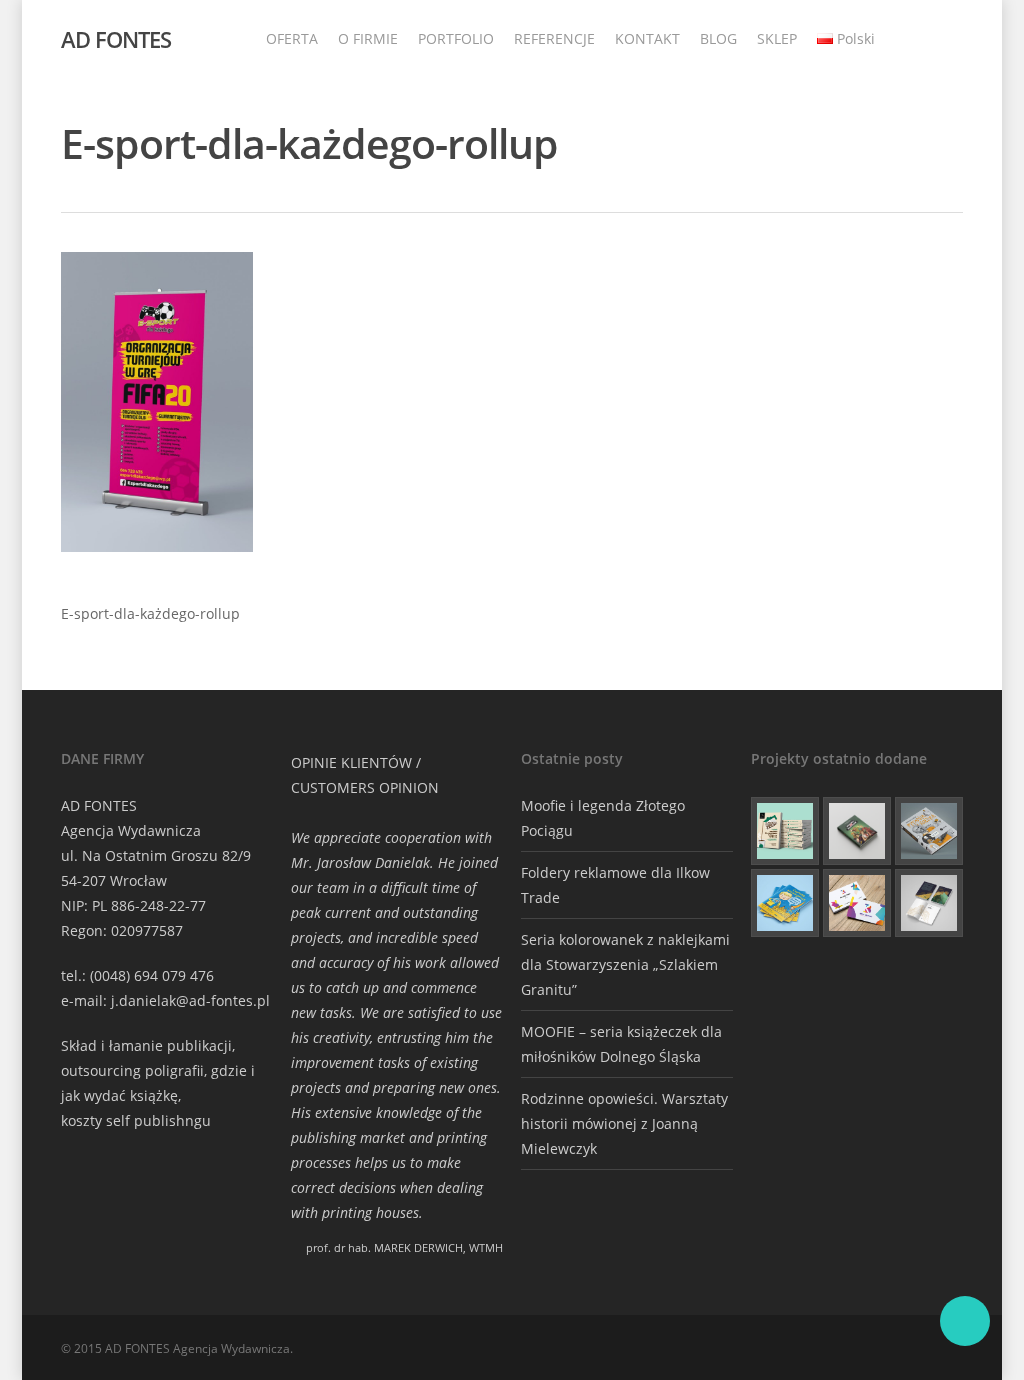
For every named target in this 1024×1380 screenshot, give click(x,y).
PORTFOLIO (456, 38)
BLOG (718, 38)
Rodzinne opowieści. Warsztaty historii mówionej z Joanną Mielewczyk (624, 1123)
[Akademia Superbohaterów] (857, 831)
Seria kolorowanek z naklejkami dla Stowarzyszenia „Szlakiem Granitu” (625, 964)
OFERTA (292, 38)
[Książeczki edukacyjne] (785, 903)
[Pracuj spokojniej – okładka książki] (785, 831)
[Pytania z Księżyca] (929, 831)
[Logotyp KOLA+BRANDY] (857, 903)
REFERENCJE (554, 38)
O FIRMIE (368, 38)
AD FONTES (116, 39)
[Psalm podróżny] (929, 903)
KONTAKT (647, 38)
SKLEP (777, 38)
